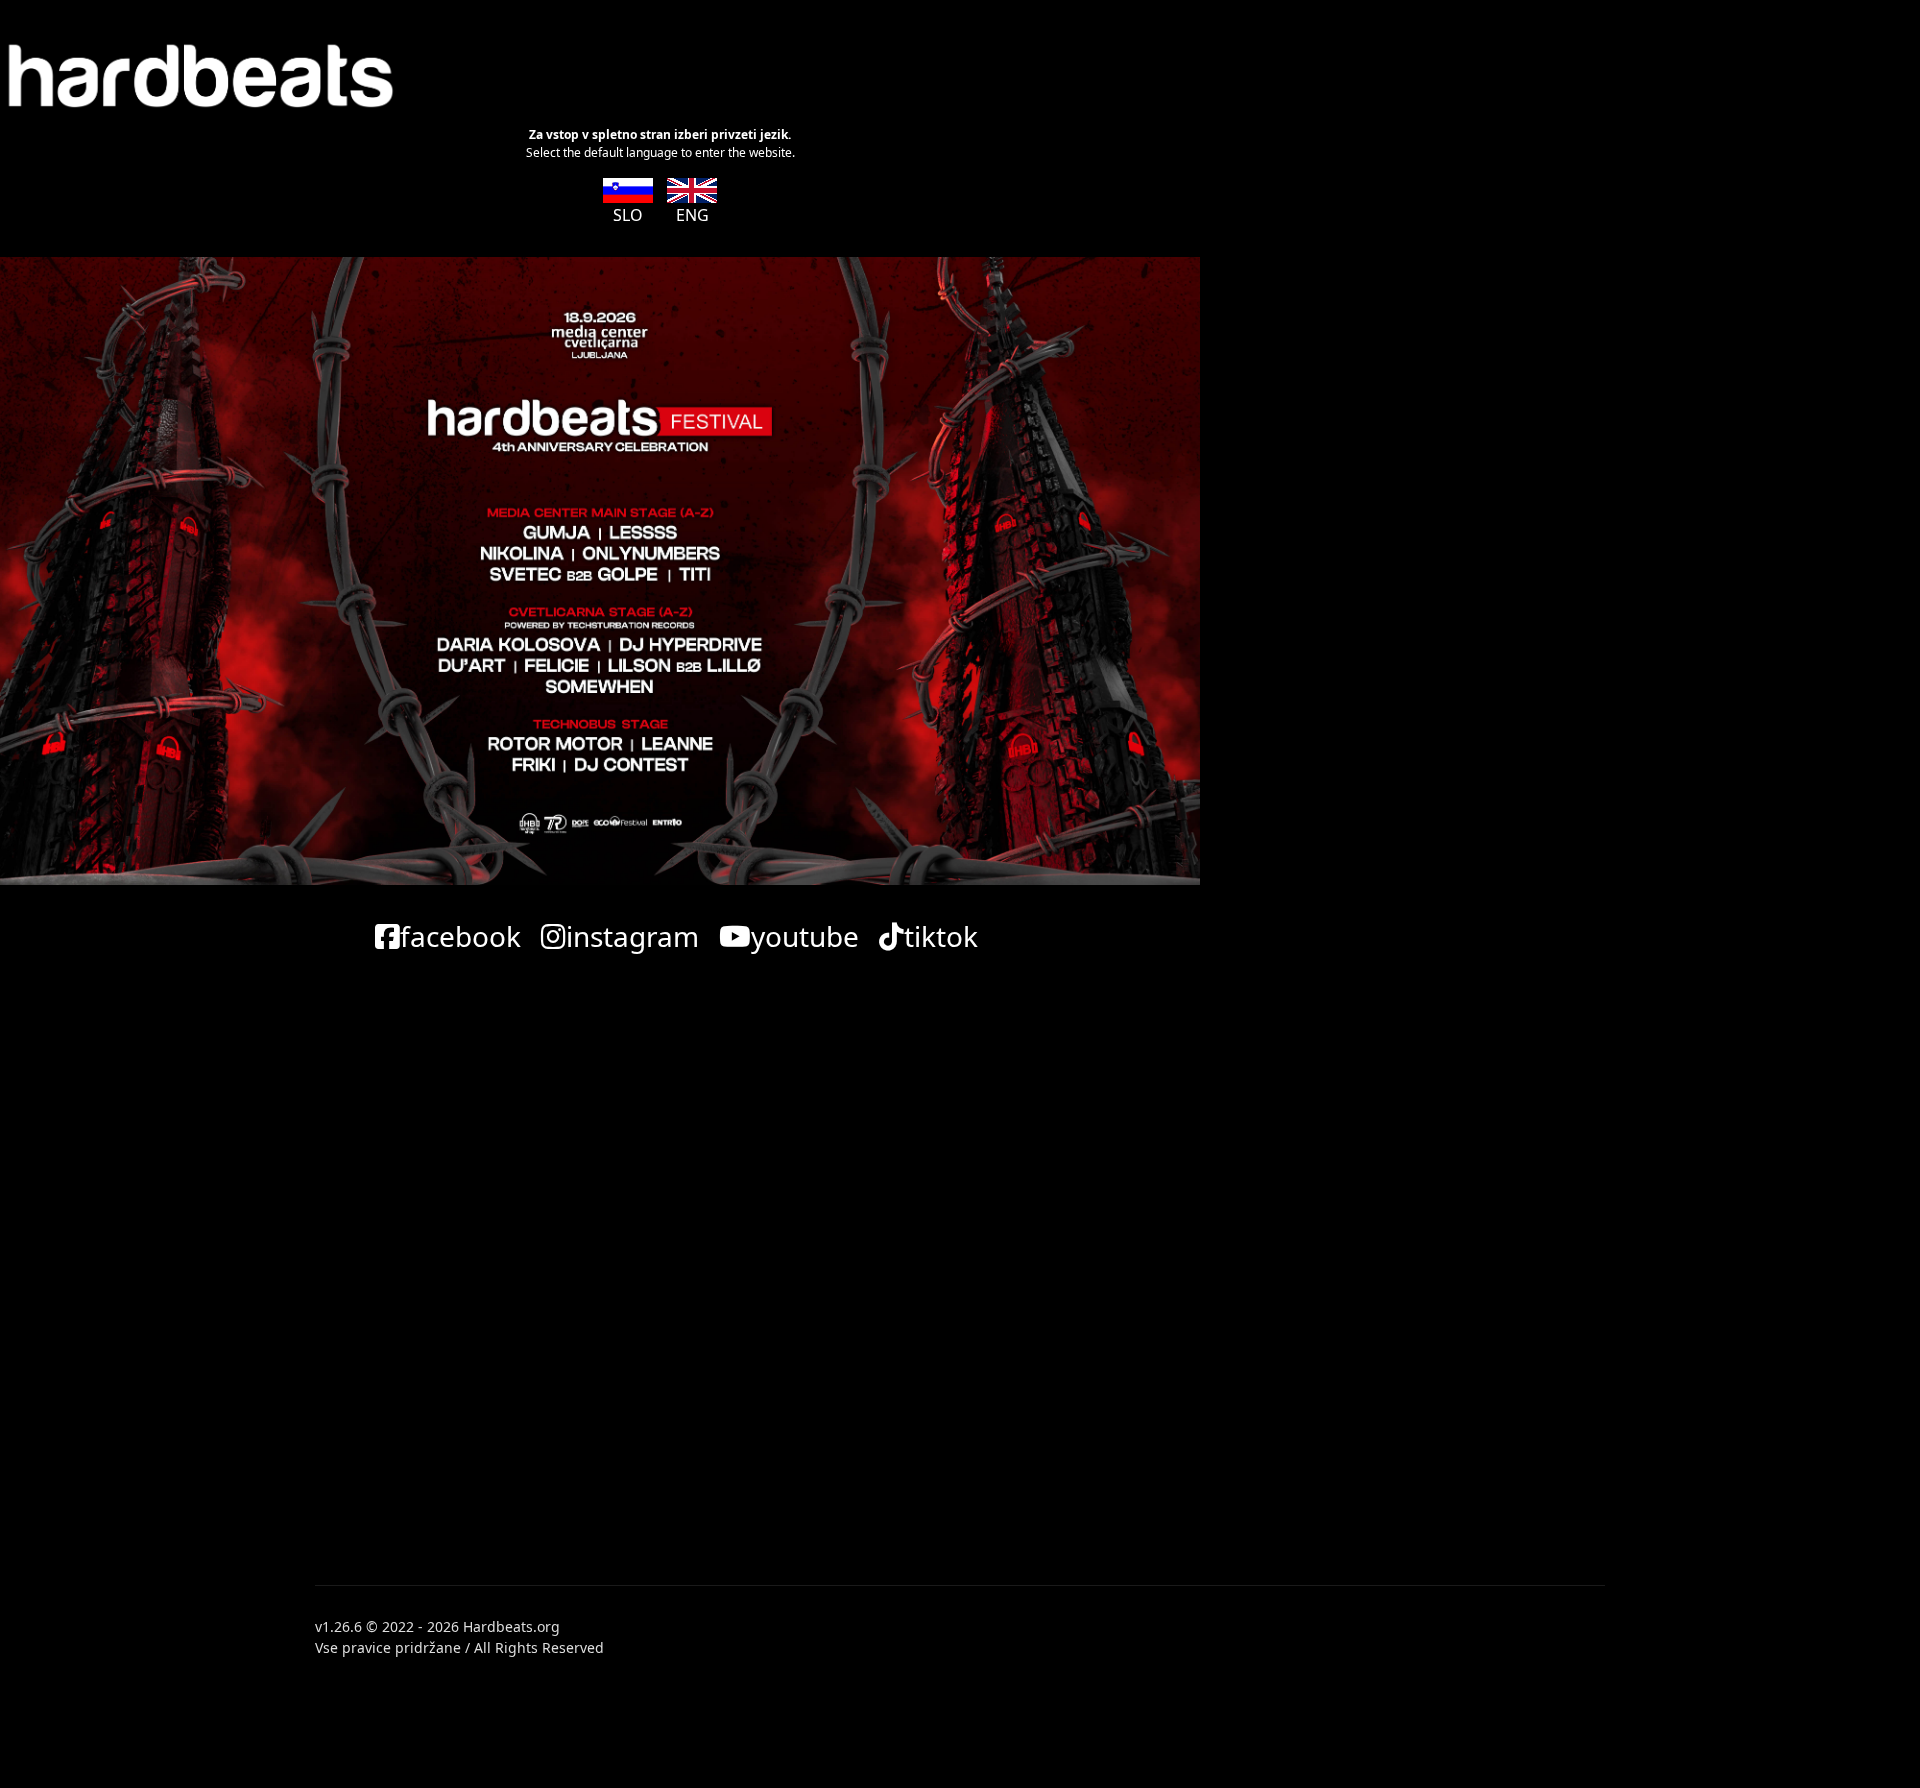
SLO (628, 215)
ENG (692, 215)
